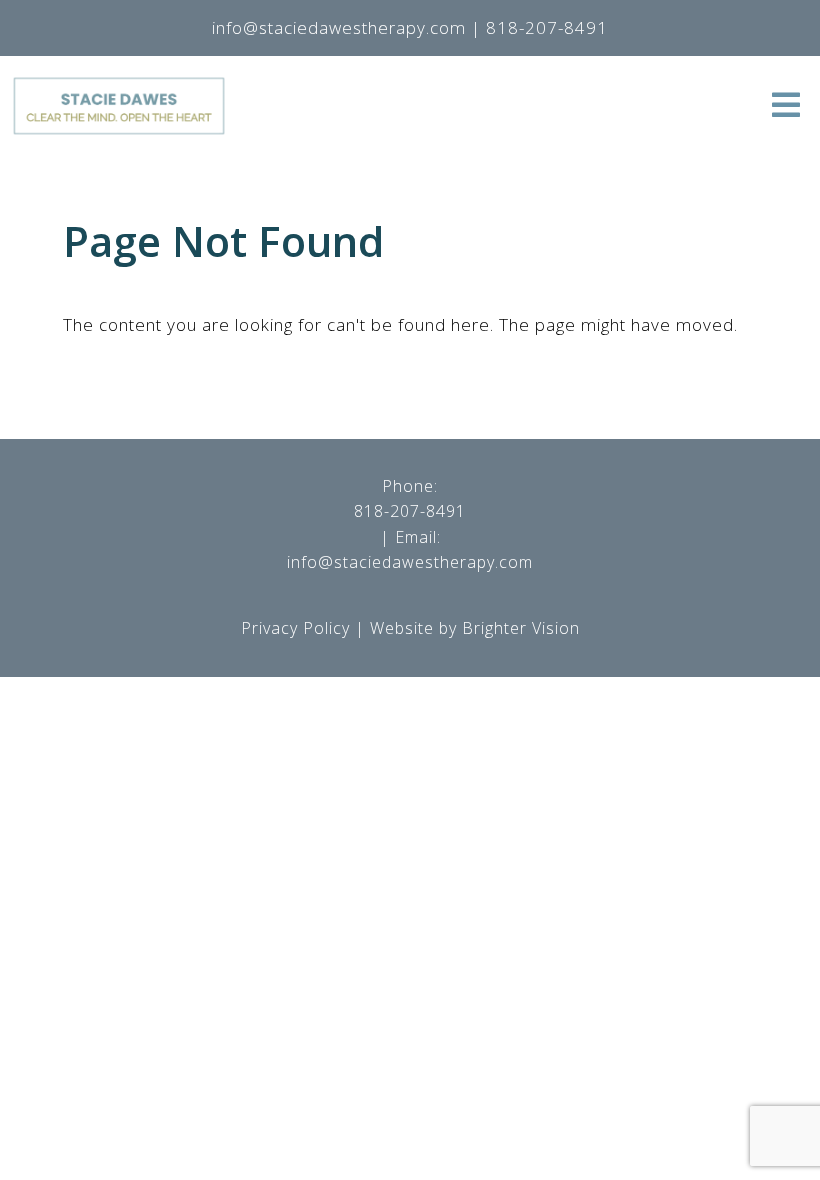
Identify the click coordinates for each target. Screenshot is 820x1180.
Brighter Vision (521, 628)
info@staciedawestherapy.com (410, 562)
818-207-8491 (410, 511)
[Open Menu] (786, 106)
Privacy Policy (295, 628)
